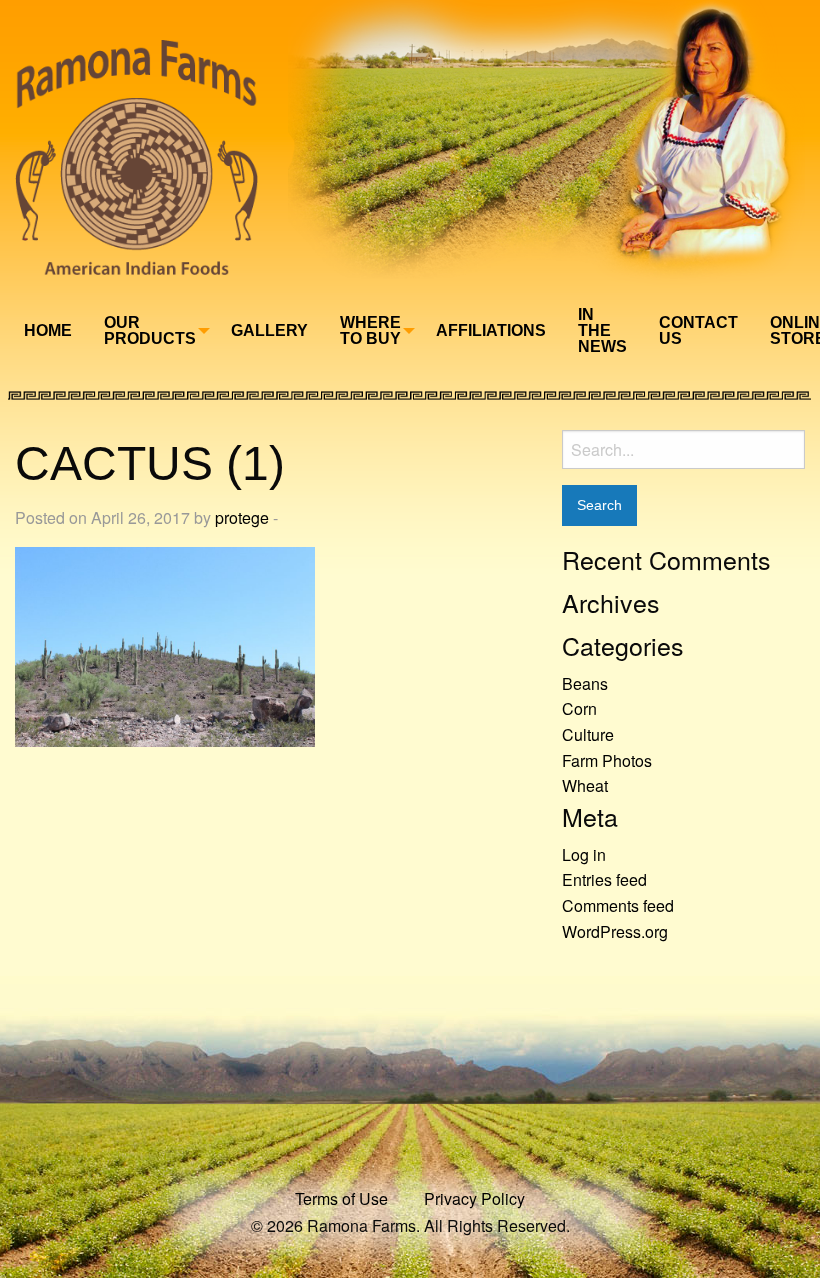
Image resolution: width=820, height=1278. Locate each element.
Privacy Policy (474, 1198)
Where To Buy (370, 330)
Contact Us (698, 330)
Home (48, 330)
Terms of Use (341, 1198)
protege (242, 517)
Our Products (150, 330)
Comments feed (618, 905)
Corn (579, 708)
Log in (584, 854)
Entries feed (604, 879)
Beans (585, 683)
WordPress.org (615, 931)
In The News (602, 330)
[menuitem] (48, 331)
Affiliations (491, 330)
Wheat (585, 785)
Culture (588, 734)
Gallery (269, 330)
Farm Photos (607, 760)
